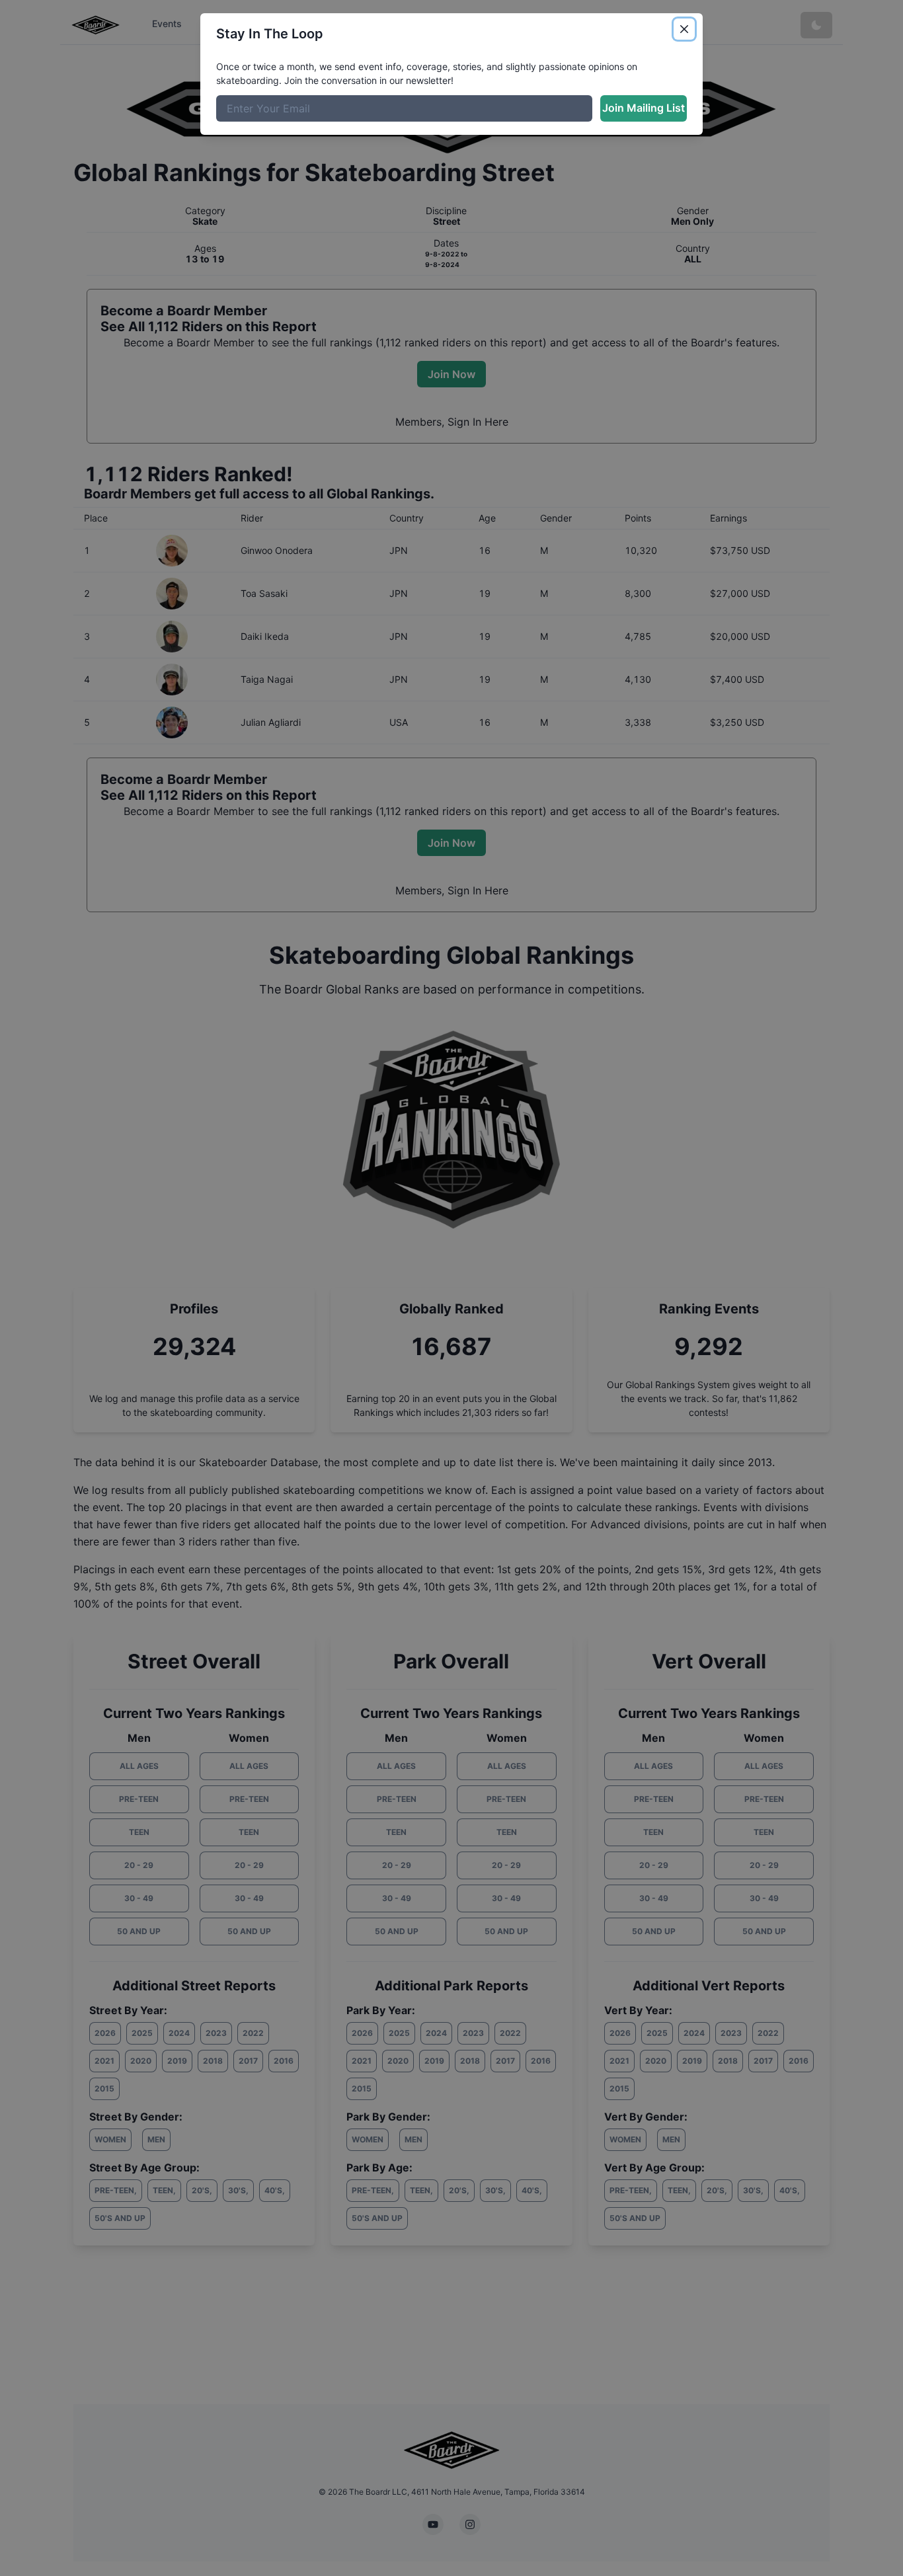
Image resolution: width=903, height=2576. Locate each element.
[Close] (684, 29)
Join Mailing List (644, 108)
